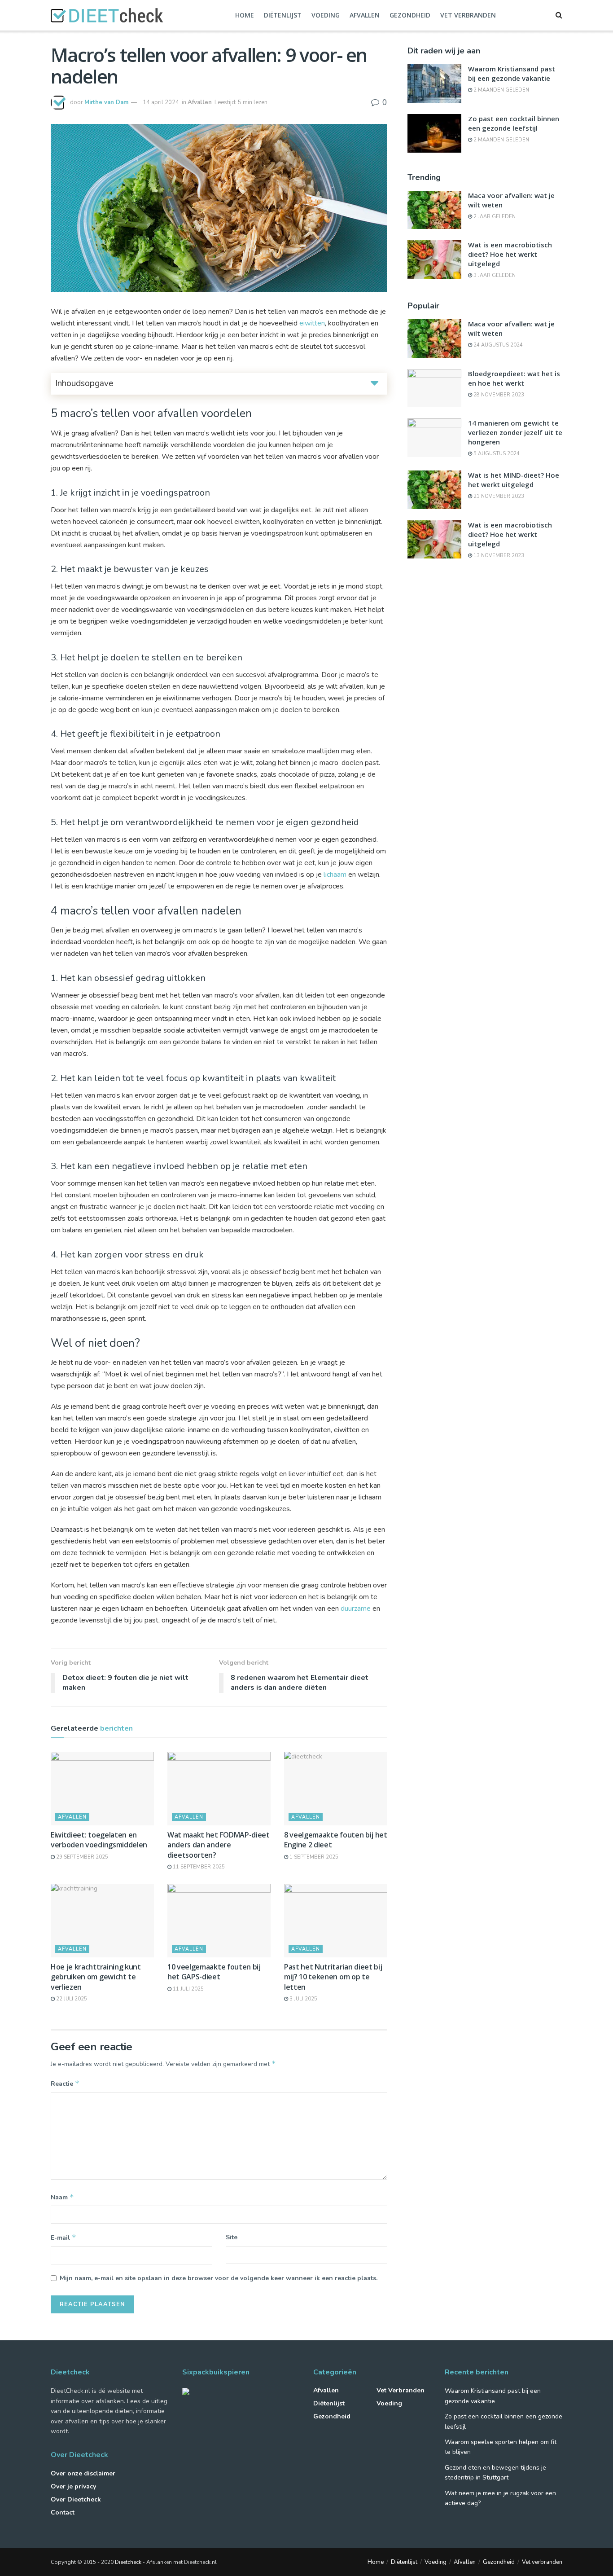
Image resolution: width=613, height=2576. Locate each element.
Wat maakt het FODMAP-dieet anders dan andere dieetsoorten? (219, 1845)
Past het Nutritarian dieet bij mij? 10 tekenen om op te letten (333, 1977)
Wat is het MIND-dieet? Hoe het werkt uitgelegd (514, 480)
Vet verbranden (468, 15)
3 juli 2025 (303, 1999)
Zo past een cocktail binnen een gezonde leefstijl (514, 123)
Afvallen (365, 15)
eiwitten (312, 323)
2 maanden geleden (501, 90)
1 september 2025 (313, 1857)
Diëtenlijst (283, 15)
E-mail (63, 2238)
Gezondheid (410, 15)
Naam (62, 2197)
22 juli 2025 (71, 1999)
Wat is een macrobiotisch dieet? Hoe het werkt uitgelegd (510, 254)
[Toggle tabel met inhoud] (374, 383)
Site (232, 2237)
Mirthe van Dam (106, 102)
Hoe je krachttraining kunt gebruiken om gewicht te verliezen (96, 1977)
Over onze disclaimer (83, 2473)
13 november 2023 (498, 556)
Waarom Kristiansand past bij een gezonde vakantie (512, 73)
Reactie (65, 2084)
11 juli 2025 (188, 1989)
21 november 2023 (498, 496)
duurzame (356, 1609)
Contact (63, 2512)
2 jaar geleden (494, 217)
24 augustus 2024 (497, 345)
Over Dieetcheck (76, 2499)
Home (245, 15)
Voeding (326, 15)
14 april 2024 (161, 102)
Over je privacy (73, 2486)
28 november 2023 (498, 395)
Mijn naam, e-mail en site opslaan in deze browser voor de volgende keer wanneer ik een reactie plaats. (219, 2278)
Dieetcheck (128, 2562)
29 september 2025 (81, 1857)
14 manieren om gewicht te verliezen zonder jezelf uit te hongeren (515, 432)
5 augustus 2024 (496, 454)
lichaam (335, 875)
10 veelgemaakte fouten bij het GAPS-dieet (214, 1972)
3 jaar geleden (494, 275)
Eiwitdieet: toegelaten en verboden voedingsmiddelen (99, 1840)
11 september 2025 (198, 1867)
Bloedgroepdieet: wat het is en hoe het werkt (514, 378)
